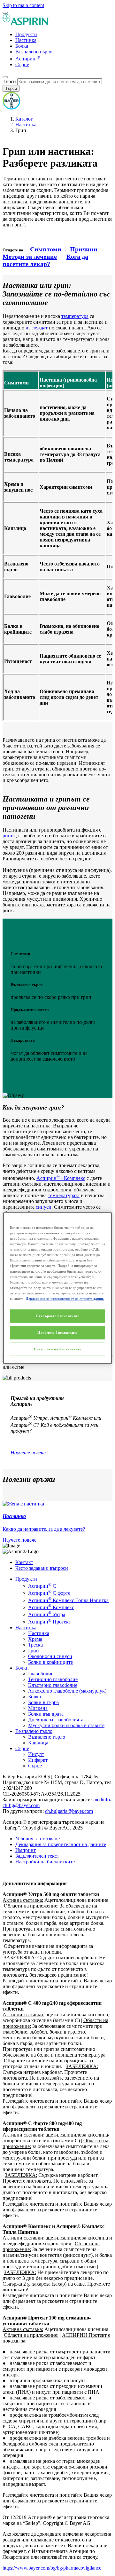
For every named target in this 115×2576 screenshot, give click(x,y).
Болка (22, 46)
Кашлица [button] (38, 1743)
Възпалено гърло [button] (34, 1731)
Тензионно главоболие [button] (53, 1679)
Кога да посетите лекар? (45, 260)
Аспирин (28, 59)
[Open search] (5, 77)
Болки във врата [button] (46, 1714)
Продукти (26, 34)
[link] (57, 1522)
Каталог (24, 119)
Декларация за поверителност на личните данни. (65, 1298)
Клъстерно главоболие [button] (53, 1685)
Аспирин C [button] (42, 1586)
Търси (9, 81)
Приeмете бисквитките (57, 1332)
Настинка (26, 40)
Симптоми (45, 249)
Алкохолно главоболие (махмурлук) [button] (67, 1691)
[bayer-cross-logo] (11, 108)
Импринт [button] (26, 1850)
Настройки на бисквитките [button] (45, 1862)
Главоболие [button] (41, 1674)
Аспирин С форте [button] (49, 1593)
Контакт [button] (24, 1562)
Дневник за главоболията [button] (56, 1720)
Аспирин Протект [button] (50, 1622)
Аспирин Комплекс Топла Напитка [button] (68, 1600)
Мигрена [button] (38, 1708)
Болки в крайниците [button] (50, 1662)
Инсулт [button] (36, 1754)
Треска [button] (35, 1645)
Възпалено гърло (34, 52)
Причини (84, 249)
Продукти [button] (26, 1579)
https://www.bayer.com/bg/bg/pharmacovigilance (52, 2568)
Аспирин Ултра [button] (47, 1614)
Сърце (22, 64)
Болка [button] (34, 1697)
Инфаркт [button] (38, 1760)
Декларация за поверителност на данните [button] (61, 1844)
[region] (57, 1288)
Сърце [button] (22, 1748)
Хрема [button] (35, 1639)
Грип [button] (34, 1651)
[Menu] (5, 13)
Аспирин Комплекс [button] (51, 1607)
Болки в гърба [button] (43, 1702)
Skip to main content (23, 5)
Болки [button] (22, 1668)
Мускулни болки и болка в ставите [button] (66, 1725)
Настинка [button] (26, 1628)
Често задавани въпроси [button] (42, 1568)
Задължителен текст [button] (37, 1856)
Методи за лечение (30, 257)
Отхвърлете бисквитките (58, 1316)
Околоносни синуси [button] (50, 1656)
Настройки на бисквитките (58, 1349)
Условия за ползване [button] (38, 1839)
